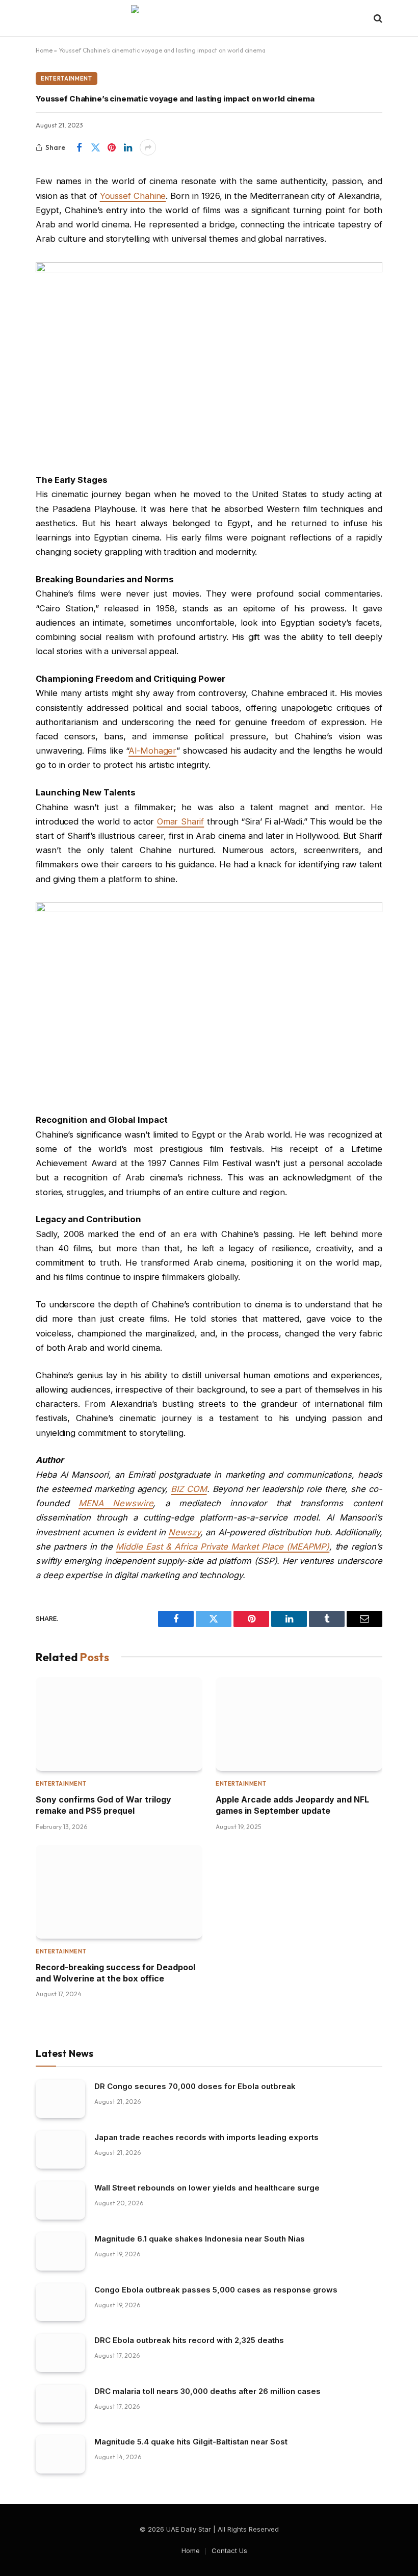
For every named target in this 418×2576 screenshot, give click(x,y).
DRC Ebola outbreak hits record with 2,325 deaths (189, 2340)
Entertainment (67, 79)
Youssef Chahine (133, 196)
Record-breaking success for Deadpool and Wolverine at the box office (115, 1973)
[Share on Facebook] (79, 147)
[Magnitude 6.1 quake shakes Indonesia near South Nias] (60, 2251)
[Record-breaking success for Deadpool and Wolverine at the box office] (119, 1892)
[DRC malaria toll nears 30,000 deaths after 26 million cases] (60, 2404)
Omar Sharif (181, 821)
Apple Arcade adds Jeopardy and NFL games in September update (292, 1805)
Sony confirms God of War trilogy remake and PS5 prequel (103, 1805)
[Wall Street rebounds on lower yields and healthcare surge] (60, 2200)
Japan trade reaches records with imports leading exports (206, 2137)
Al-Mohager (152, 751)
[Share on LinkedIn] (128, 147)
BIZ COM (189, 1489)
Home (44, 50)
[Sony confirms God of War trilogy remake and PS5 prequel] (119, 1724)
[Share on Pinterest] (112, 147)
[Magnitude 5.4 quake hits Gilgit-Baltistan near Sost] (60, 2454)
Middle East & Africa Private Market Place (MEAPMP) (223, 1547)
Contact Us (229, 2551)
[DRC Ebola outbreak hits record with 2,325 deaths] (60, 2353)
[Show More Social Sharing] (148, 147)
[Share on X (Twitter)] (95, 147)
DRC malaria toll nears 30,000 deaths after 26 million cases (207, 2391)
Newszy (184, 1532)
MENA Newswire (116, 1503)
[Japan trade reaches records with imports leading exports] (60, 2150)
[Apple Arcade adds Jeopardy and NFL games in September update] (299, 1724)
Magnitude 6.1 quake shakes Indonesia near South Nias (200, 2239)
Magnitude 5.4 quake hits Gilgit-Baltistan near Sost (191, 2442)
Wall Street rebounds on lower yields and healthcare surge (207, 2188)
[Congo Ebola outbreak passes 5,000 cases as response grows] (60, 2302)
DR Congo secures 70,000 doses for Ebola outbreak (195, 2086)
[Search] (377, 19)
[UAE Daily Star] (209, 18)
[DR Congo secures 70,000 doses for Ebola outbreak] (60, 2099)
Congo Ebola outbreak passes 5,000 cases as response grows (216, 2290)
